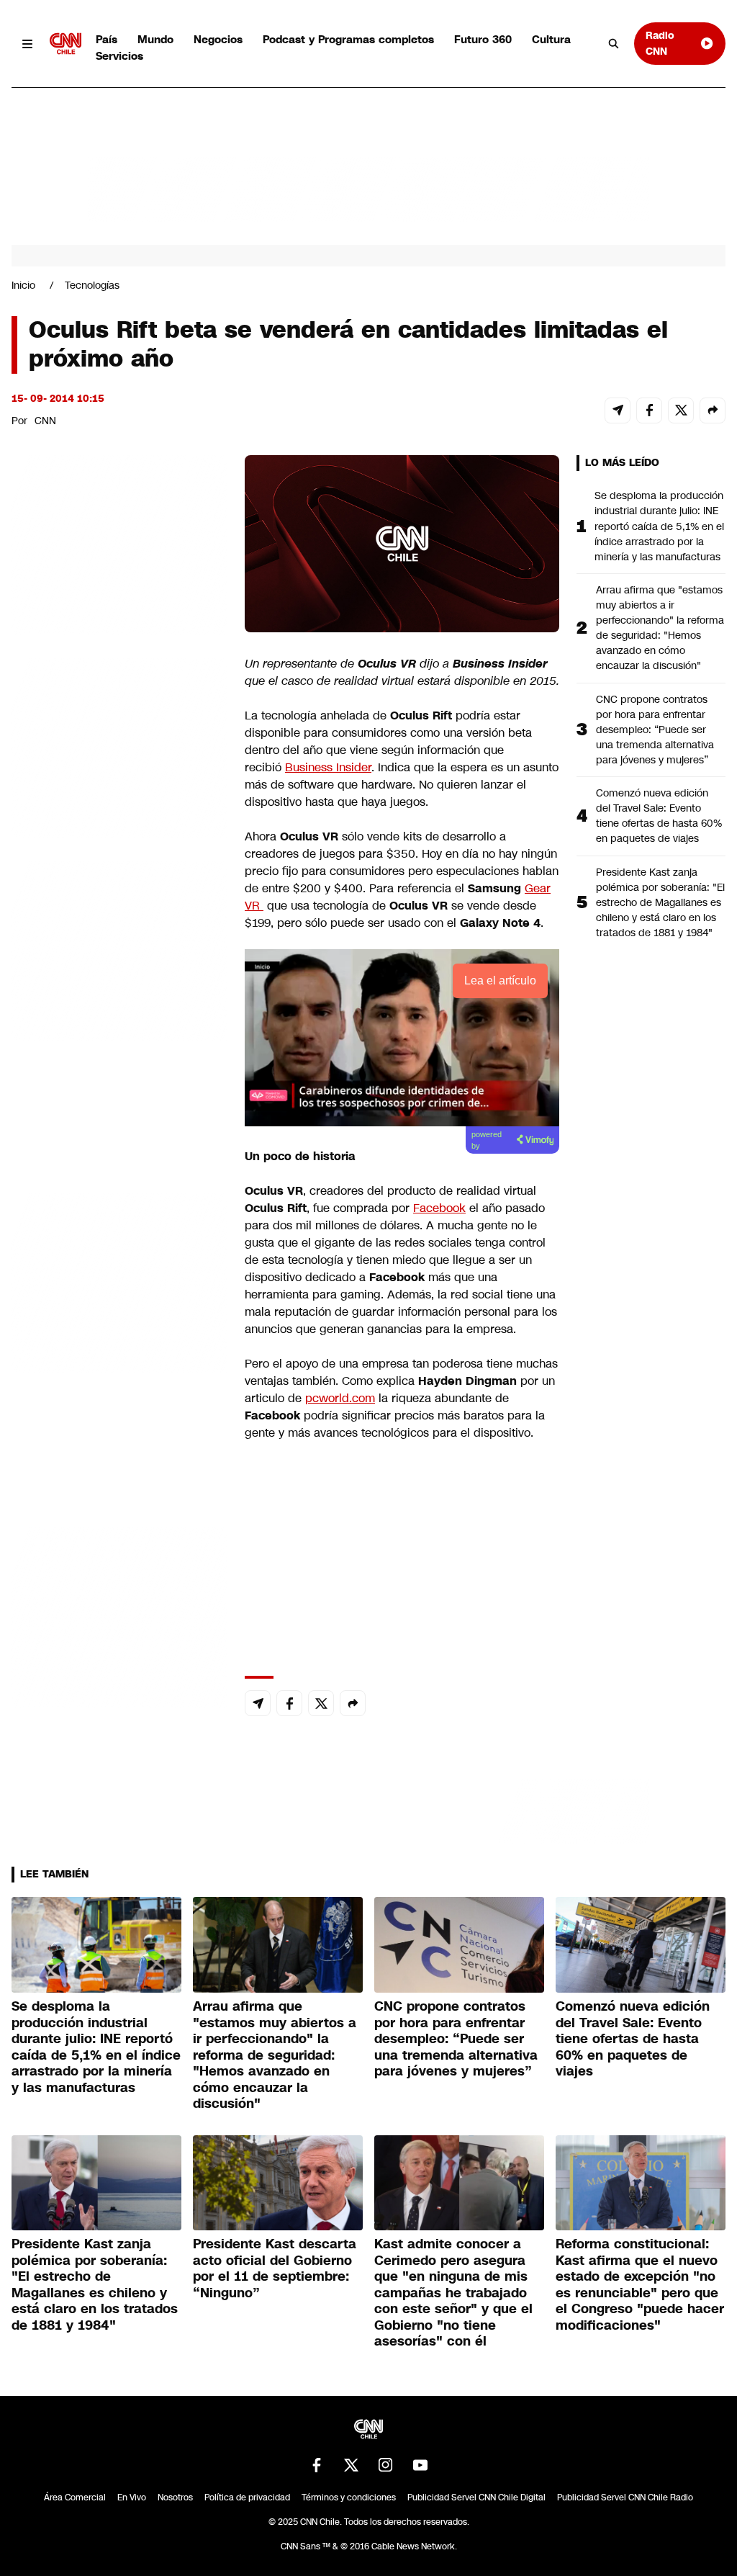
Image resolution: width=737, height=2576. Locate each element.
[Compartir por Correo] (618, 410)
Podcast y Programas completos (348, 39)
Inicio (23, 285)
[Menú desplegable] (28, 44)
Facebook (439, 1208)
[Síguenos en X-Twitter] (351, 2465)
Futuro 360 (483, 39)
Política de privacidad (247, 2498)
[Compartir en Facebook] (649, 410)
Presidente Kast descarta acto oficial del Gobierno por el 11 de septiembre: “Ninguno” (275, 2268)
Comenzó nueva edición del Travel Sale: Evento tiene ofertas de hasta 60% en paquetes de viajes (659, 816)
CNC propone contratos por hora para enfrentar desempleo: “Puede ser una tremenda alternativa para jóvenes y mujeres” (655, 730)
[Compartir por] (713, 410)
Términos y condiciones (349, 2498)
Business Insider (328, 767)
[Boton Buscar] (614, 44)
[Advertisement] (119, 1280)
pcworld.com (340, 1398)
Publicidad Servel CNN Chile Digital (476, 2498)
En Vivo (132, 2498)
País (107, 39)
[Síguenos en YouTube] (420, 2465)
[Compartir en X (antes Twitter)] (681, 410)
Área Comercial (75, 2498)
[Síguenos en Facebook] (317, 2465)
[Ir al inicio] (65, 44)
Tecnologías (92, 285)
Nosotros (175, 2498)
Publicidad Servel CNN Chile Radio (625, 2498)
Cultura (551, 39)
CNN (45, 421)
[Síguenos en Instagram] (386, 2465)
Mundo (155, 39)
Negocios (218, 39)
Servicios (119, 56)
